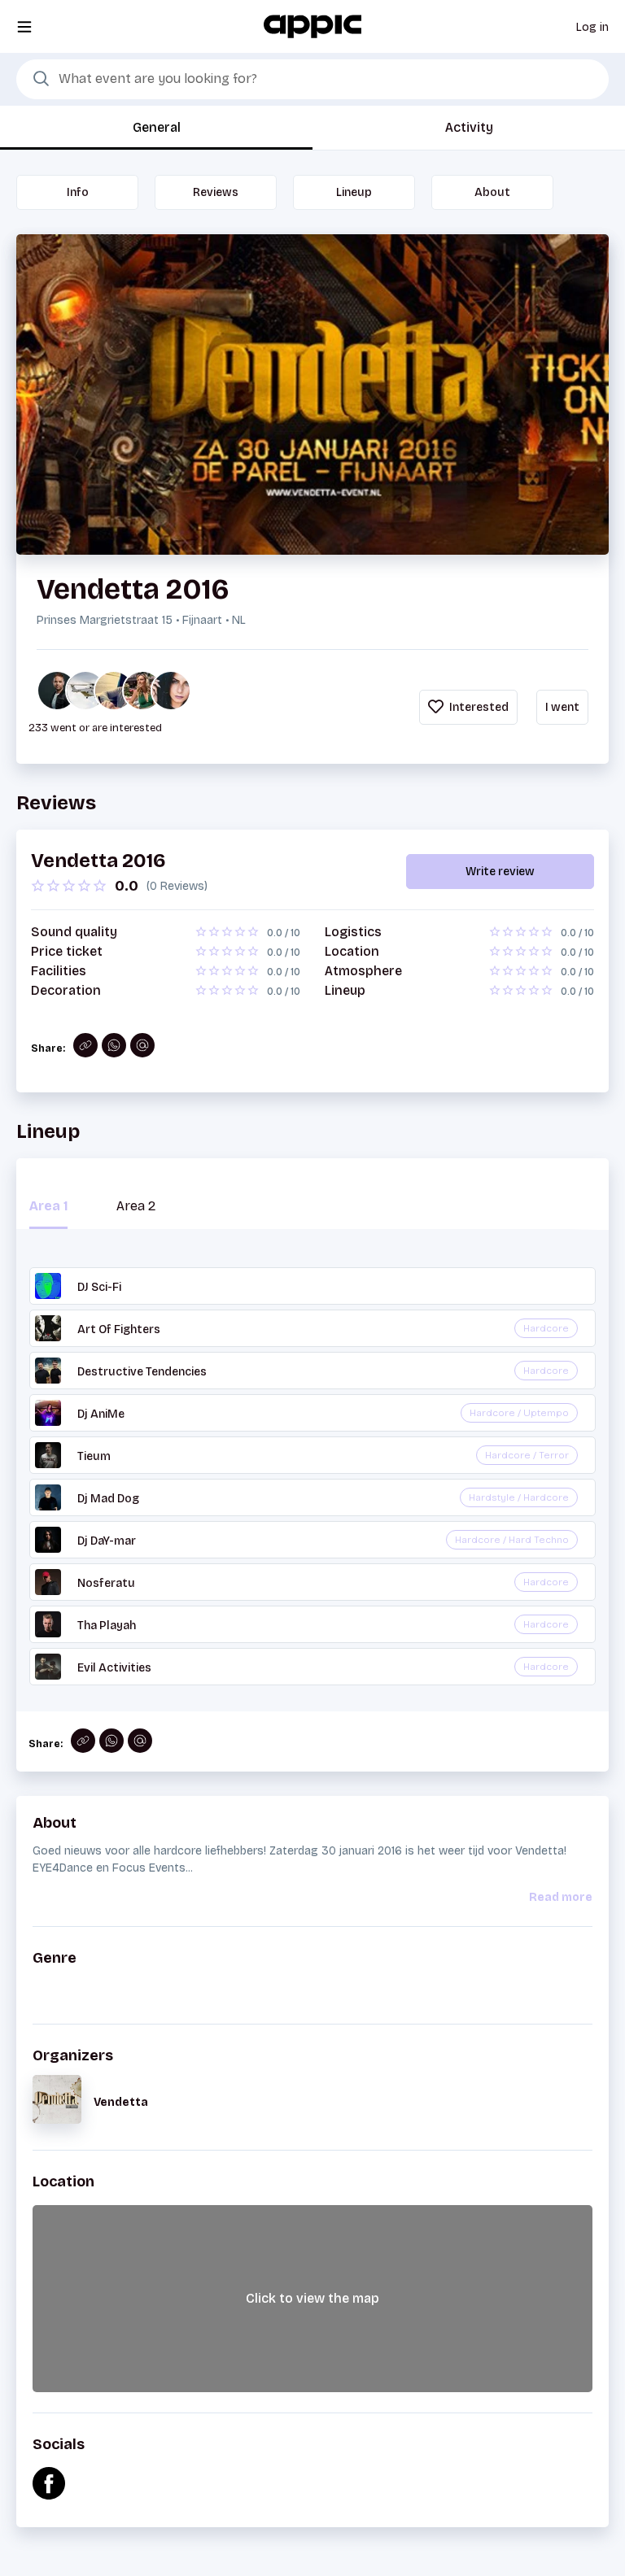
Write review (500, 872)
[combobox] (312, 80)
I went (562, 707)
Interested (478, 707)
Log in (592, 27)
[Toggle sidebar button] (24, 26)
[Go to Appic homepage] (312, 26)
